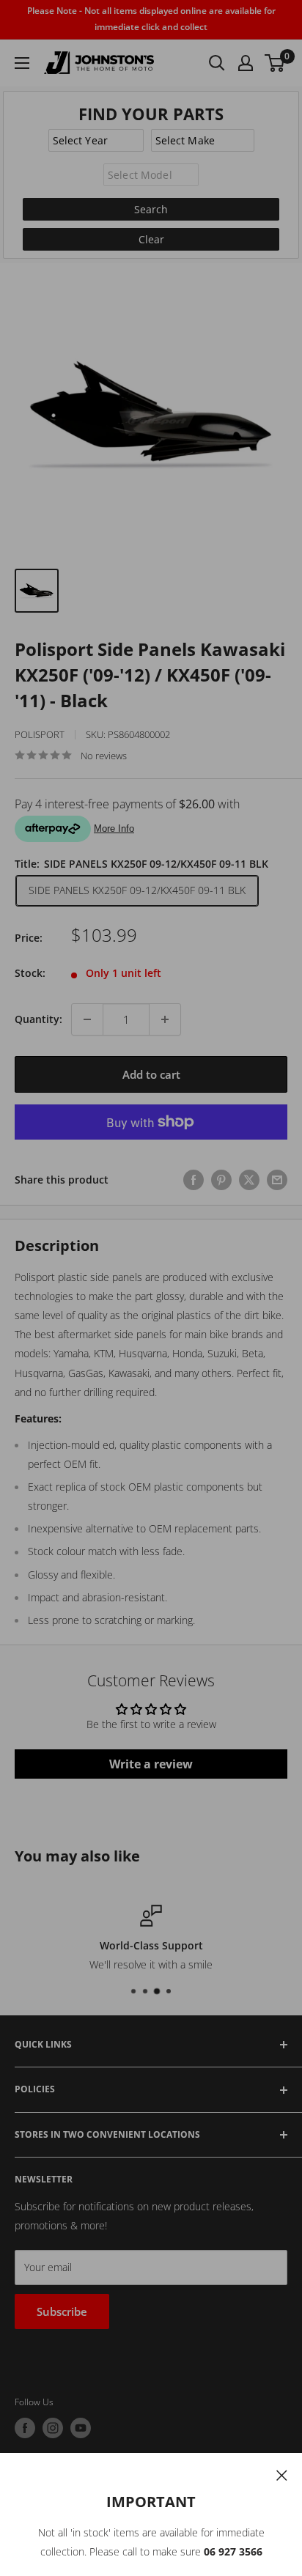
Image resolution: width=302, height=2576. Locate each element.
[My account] (246, 63)
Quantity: (38, 1019)
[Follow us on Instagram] (53, 2428)
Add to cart (151, 1074)
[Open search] (217, 63)
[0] (275, 63)
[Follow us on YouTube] (81, 2428)
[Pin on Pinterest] (221, 1179)
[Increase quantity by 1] (165, 1019)
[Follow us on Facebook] (25, 2428)
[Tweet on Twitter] (249, 1179)
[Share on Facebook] (194, 1179)
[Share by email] (277, 1179)
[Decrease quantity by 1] (87, 1019)
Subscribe (62, 2311)
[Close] (282, 2474)
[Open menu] (22, 63)
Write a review (151, 1764)
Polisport (40, 734)
